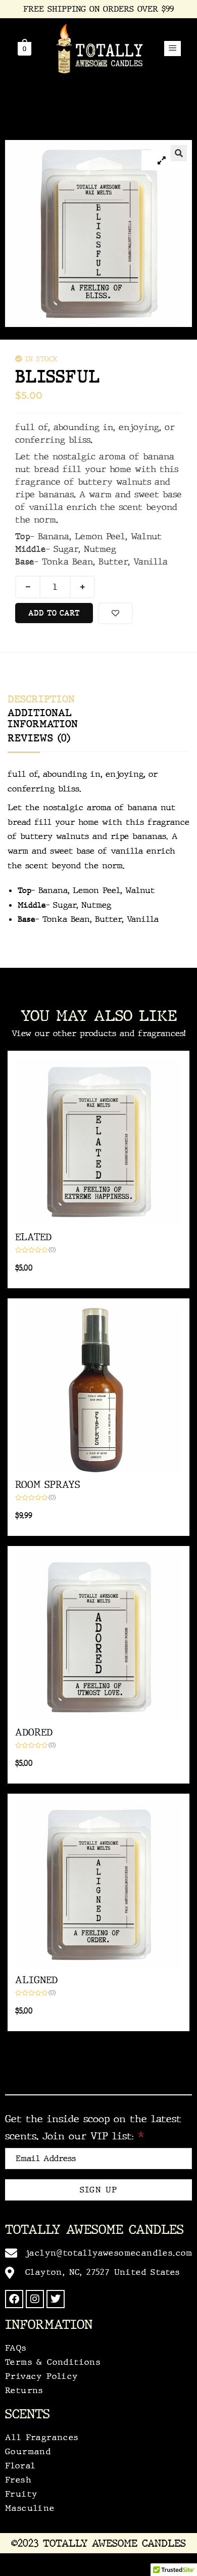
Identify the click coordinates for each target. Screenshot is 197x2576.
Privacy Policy (42, 2376)
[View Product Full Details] (98, 1142)
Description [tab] (41, 699)
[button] (173, 49)
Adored (34, 1732)
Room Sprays (47, 1485)
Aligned (36, 1980)
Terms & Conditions (53, 2362)
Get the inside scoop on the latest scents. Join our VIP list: (93, 2127)
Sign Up (99, 2190)
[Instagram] (35, 2299)
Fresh (18, 2480)
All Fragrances (42, 2437)
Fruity (21, 2494)
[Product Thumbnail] (162, 160)
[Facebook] (14, 2299)
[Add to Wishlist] (115, 613)
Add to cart (54, 613)
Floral (20, 2466)
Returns (24, 2390)
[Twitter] (56, 2299)
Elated (33, 1237)
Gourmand (28, 2451)
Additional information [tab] (43, 718)
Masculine (30, 2508)
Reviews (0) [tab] (39, 738)
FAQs (16, 2348)
